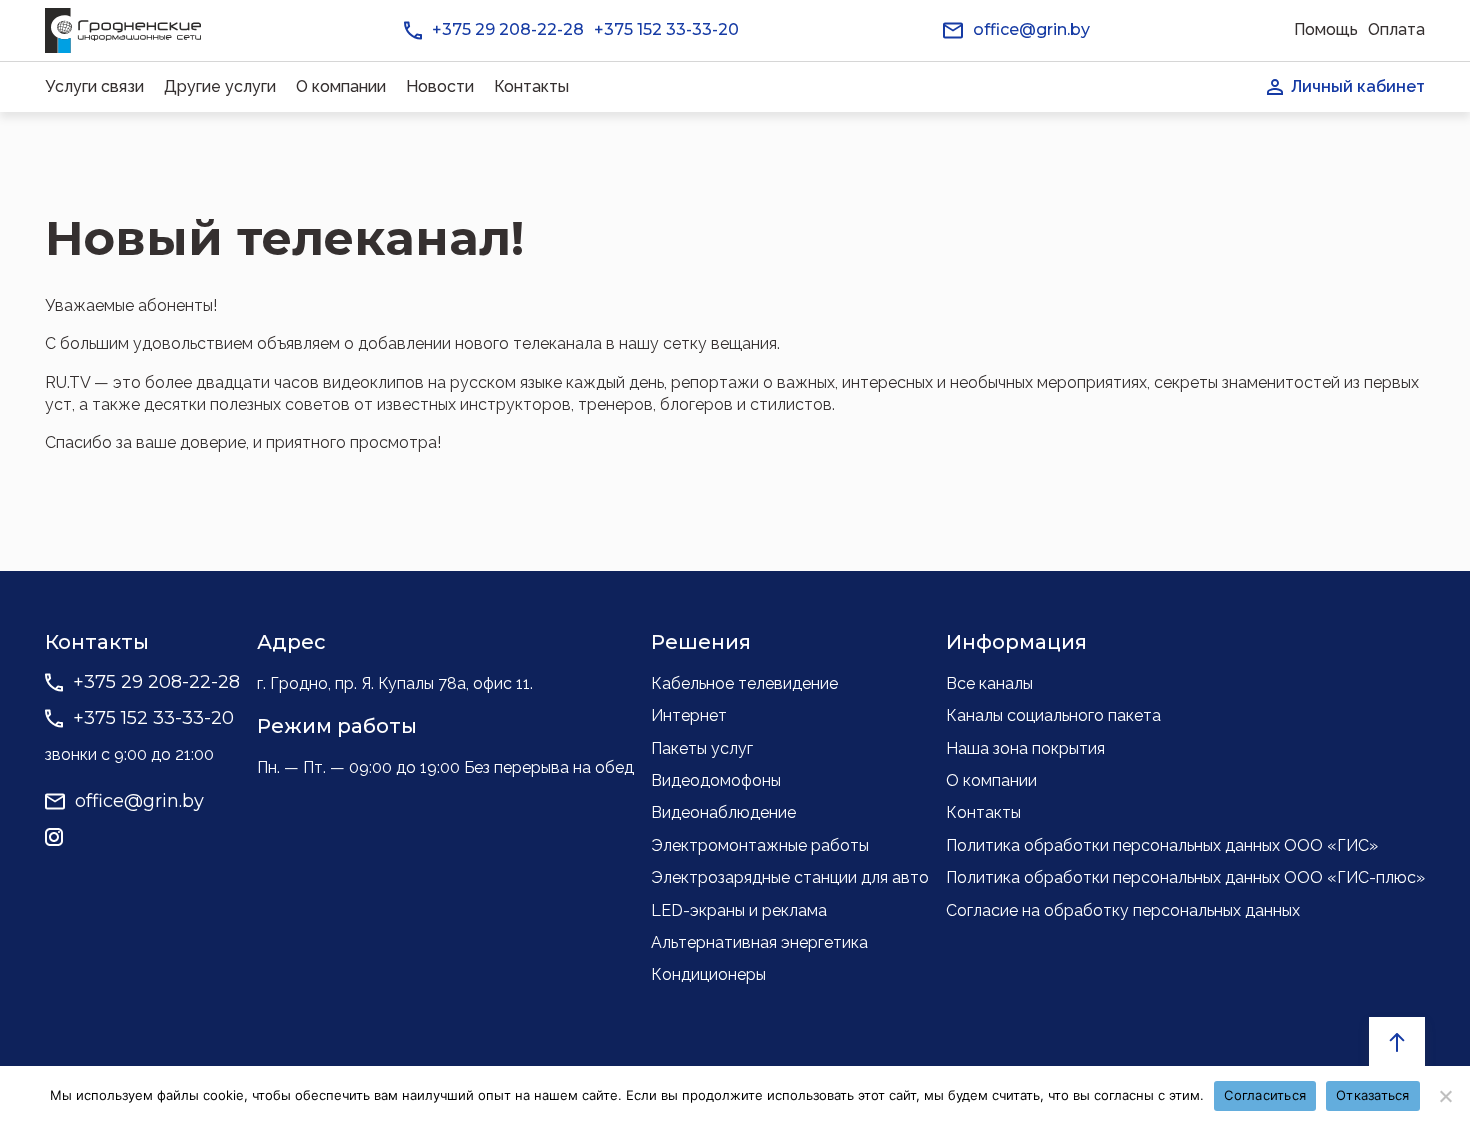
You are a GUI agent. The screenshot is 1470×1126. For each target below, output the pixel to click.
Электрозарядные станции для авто (790, 877)
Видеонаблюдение (723, 812)
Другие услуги (220, 86)
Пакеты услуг (702, 748)
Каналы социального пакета (1053, 715)
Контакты (531, 86)
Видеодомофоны (716, 780)
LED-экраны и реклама (739, 910)
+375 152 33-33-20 (666, 29)
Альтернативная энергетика (759, 942)
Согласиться (1265, 1095)
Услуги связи (94, 86)
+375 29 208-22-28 (508, 29)
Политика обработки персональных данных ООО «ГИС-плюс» (1185, 877)
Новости (440, 86)
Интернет (689, 715)
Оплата (1396, 29)
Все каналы (989, 683)
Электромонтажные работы (760, 845)
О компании (341, 86)
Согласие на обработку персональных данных (1123, 910)
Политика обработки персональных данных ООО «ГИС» (1162, 845)
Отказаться (1373, 1095)
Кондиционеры (708, 974)
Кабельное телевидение (744, 683)
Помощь (1326, 29)
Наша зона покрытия (1025, 748)
